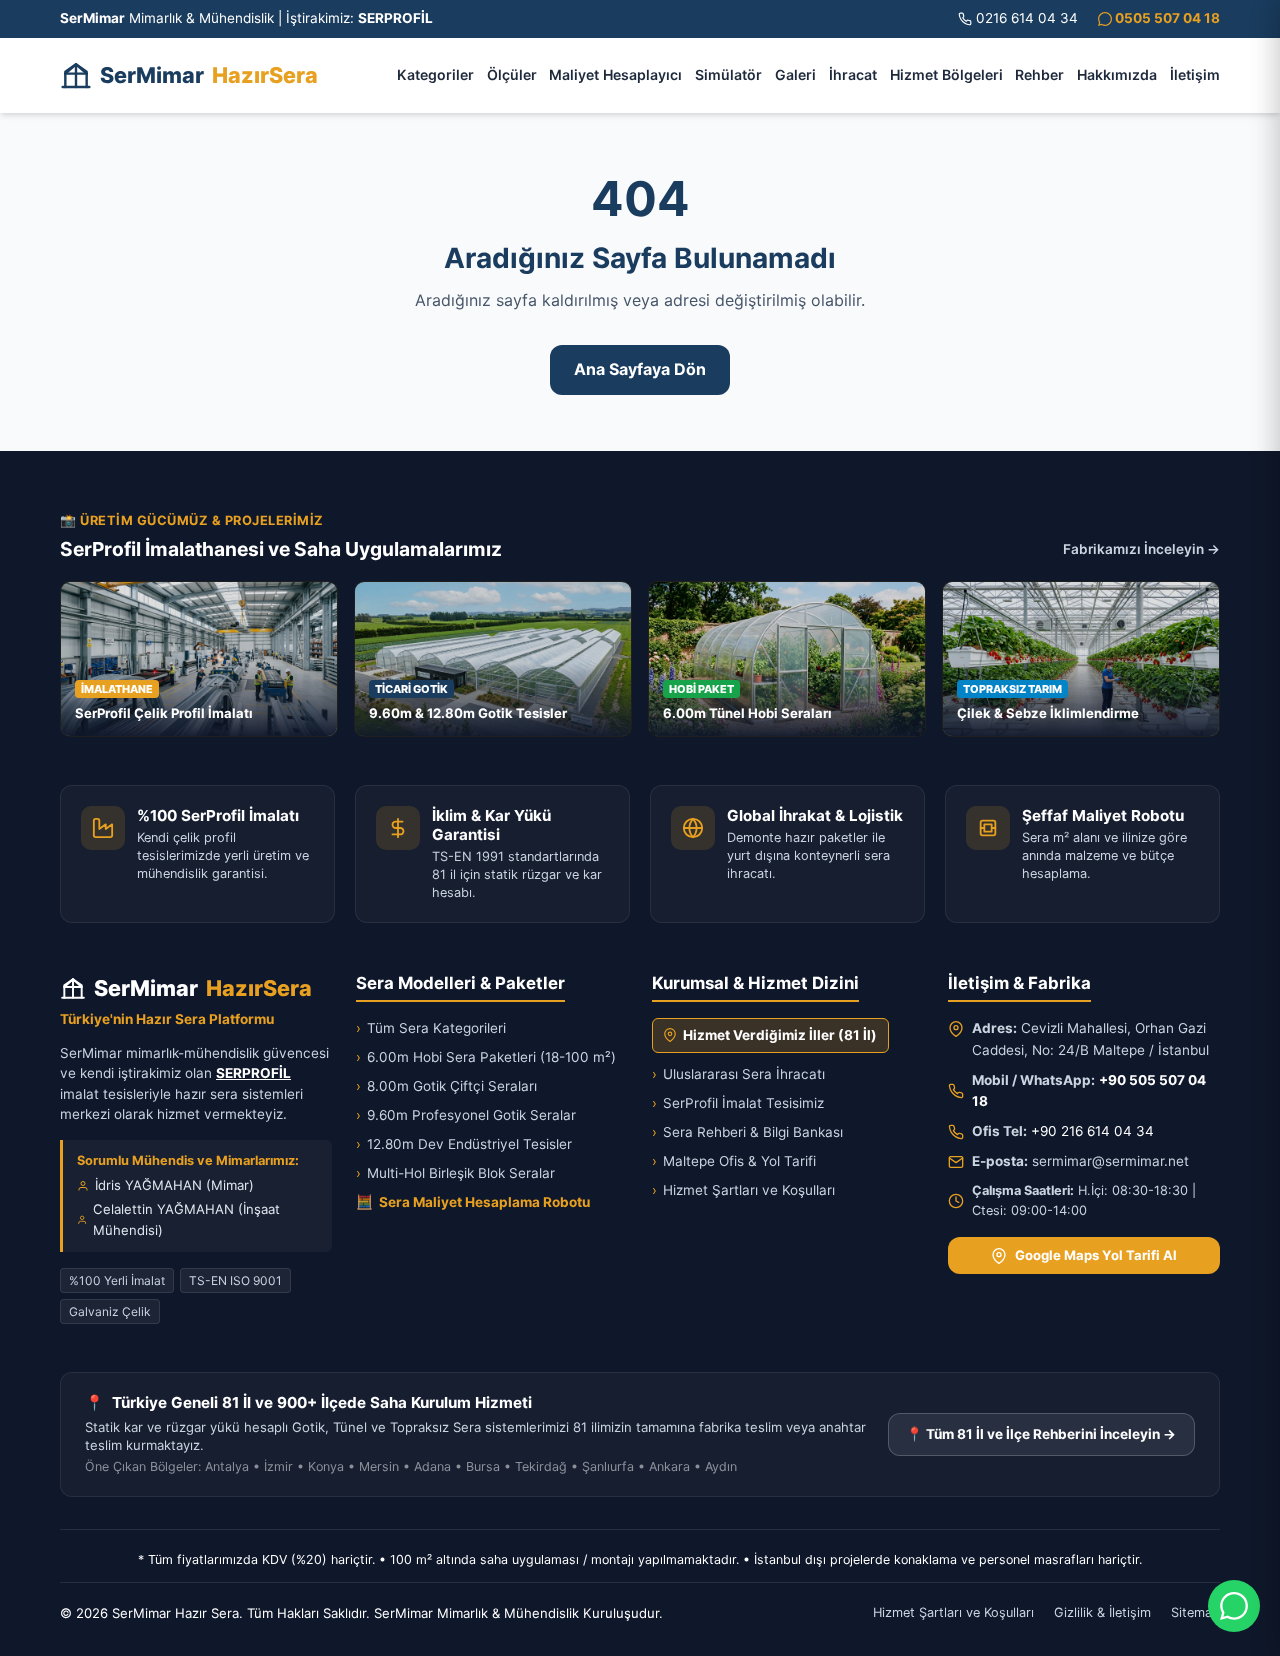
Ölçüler (512, 74)
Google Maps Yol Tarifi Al (1096, 1255)
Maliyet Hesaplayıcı (615, 74)
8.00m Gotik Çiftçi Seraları (446, 1086)
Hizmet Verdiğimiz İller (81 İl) (780, 1035)
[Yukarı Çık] (44, 1628)
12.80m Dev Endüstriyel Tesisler (464, 1144)
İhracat (853, 74)
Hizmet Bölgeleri (946, 74)
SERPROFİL (253, 1073)
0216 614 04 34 (1027, 18)
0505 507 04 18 (1166, 18)
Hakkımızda (1117, 74)
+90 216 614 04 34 (1092, 1131)
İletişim (1195, 74)
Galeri (795, 74)
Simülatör (728, 74)
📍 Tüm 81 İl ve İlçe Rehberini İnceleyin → (1041, 1434)
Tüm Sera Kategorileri (431, 1028)
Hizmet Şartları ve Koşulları (743, 1190)
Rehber (1039, 74)
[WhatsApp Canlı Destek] (1234, 1606)
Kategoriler (435, 74)
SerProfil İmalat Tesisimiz (738, 1103)
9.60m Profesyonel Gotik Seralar (466, 1115)
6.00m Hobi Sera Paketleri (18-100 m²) (486, 1057)
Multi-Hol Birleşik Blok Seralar (455, 1173)
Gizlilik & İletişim (1102, 1612)
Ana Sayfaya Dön (640, 369)
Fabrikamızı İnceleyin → (1141, 549)
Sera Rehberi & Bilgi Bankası (747, 1132)
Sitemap (1195, 1612)
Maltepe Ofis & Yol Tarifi (734, 1161)
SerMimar (209, 75)
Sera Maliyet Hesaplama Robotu (473, 1202)
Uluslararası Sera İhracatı (738, 1074)
